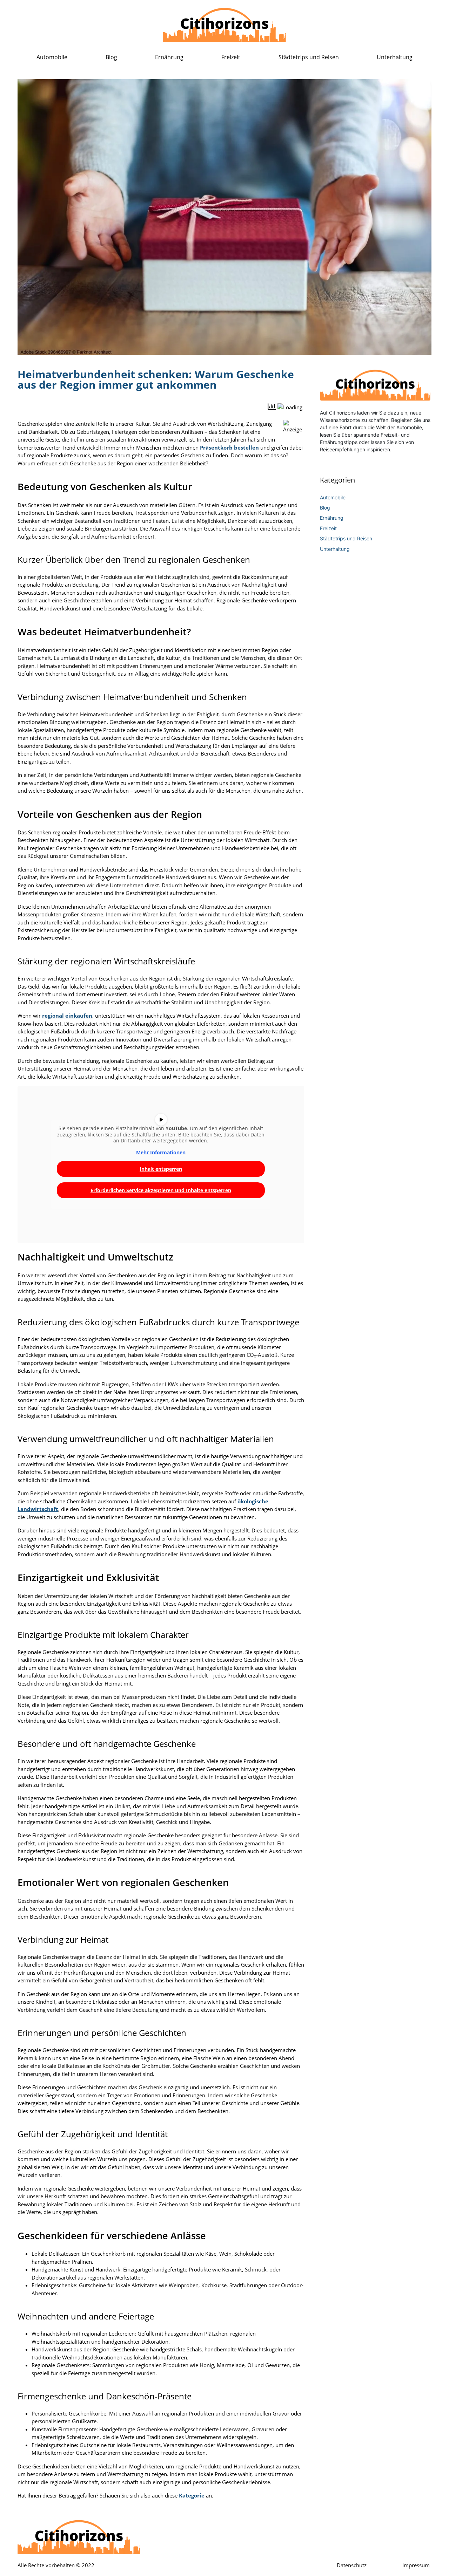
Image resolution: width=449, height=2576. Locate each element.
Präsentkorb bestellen (229, 447)
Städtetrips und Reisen (309, 57)
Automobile (52, 57)
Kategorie (192, 2495)
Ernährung (169, 57)
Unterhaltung (395, 57)
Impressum (416, 2565)
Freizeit (231, 57)
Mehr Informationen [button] (161, 1153)
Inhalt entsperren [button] (161, 1169)
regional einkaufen (67, 1016)
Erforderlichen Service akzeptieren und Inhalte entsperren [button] (161, 1190)
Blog (111, 57)
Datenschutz (352, 2565)
